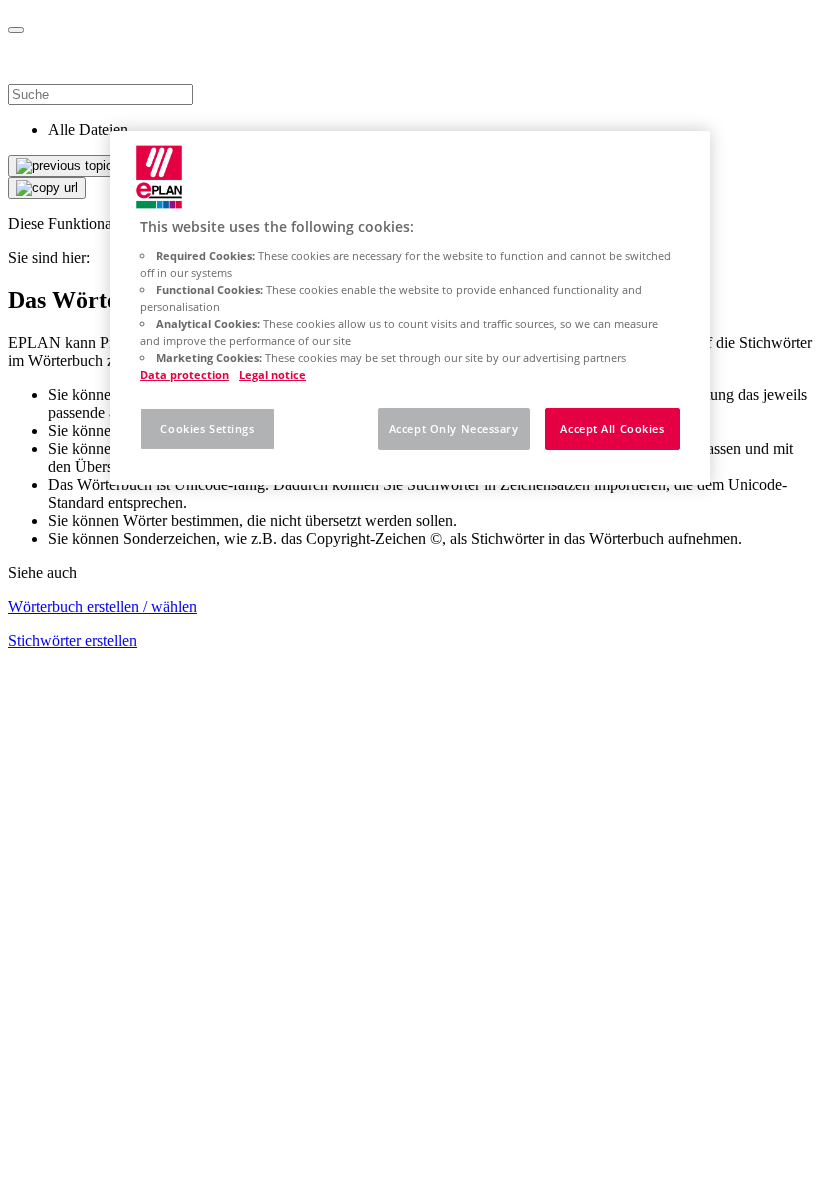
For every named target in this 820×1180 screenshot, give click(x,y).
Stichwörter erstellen (72, 640)
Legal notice (272, 374)
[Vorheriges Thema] (64, 166)
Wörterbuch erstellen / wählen (102, 606)
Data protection (184, 374)
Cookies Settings (207, 428)
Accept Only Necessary (454, 428)
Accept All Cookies (612, 428)
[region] (410, 308)
